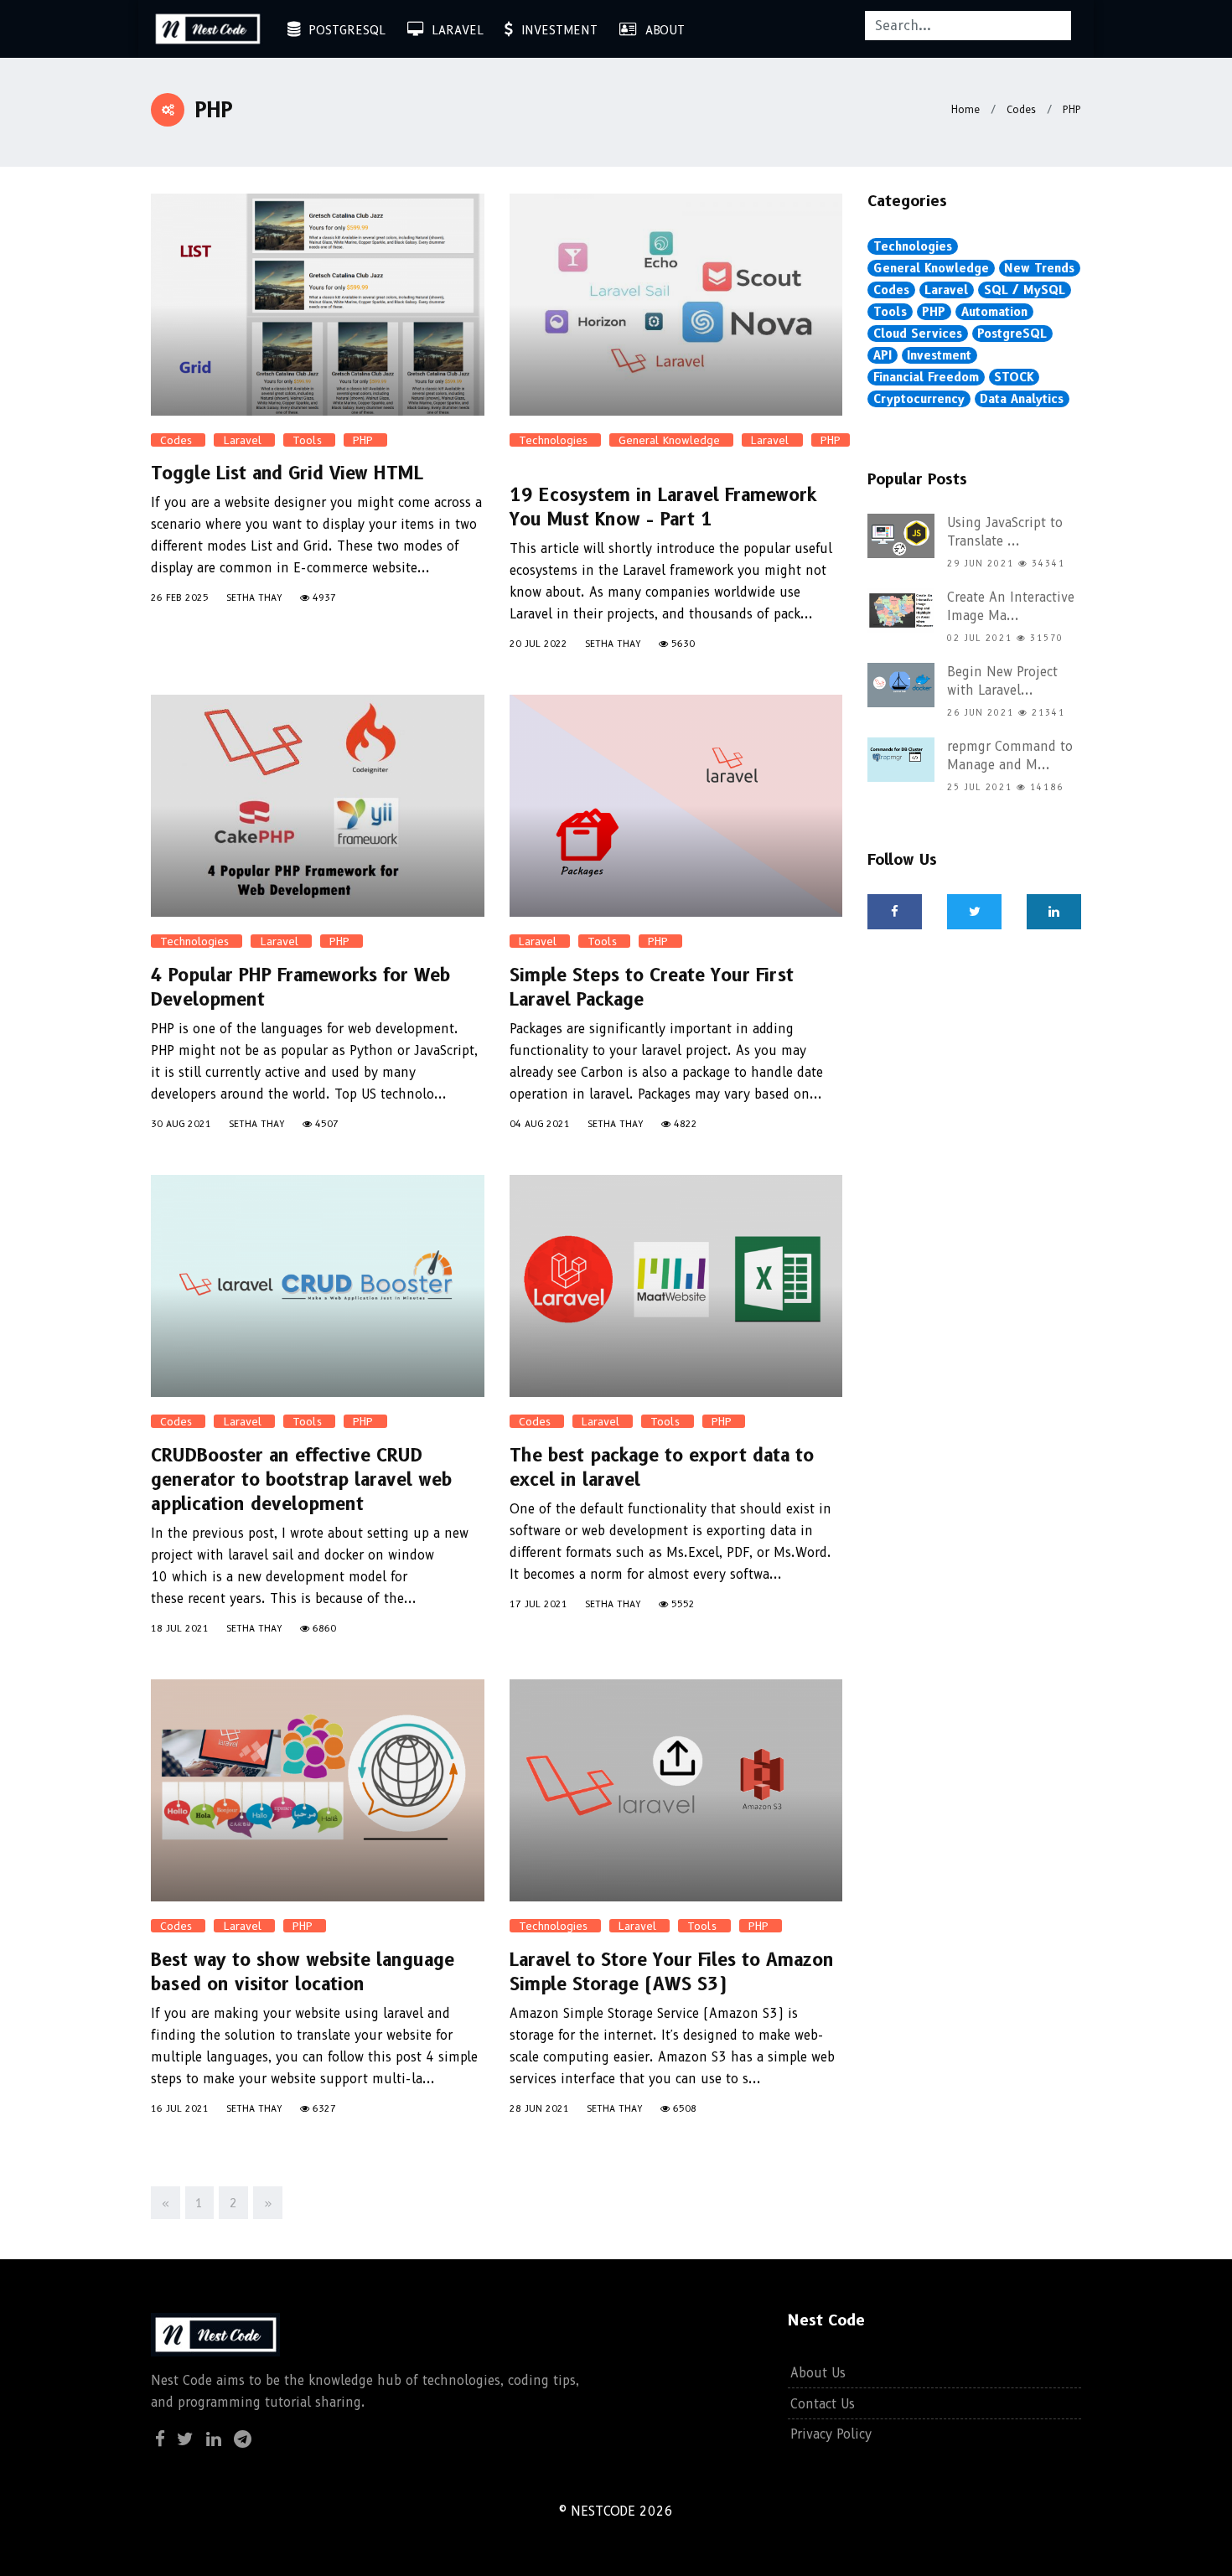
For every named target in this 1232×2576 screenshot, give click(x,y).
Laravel (453, 30)
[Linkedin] (214, 2441)
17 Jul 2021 (538, 1604)
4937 (323, 597)
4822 (684, 1124)
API (883, 355)
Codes (1020, 109)
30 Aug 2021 (181, 1124)
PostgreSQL (343, 30)
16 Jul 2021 (180, 2108)
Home (965, 109)
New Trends (1039, 268)
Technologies (555, 440)
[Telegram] (243, 2441)
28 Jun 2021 (539, 2108)
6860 (323, 1628)
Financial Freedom (926, 377)
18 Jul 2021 (180, 1628)
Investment (555, 30)
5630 (681, 644)
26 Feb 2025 (180, 597)
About (661, 30)
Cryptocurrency (919, 399)
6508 (683, 2108)
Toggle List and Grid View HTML (287, 473)
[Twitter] (974, 912)
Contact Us (823, 2404)
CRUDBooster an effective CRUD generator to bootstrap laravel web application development (301, 1479)
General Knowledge (671, 440)
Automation (994, 312)
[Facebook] (895, 912)
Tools (309, 440)
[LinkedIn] (1054, 912)
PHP (1070, 109)
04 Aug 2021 (540, 1124)
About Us (818, 2373)
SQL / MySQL (1025, 290)
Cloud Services (918, 334)
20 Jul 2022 (538, 644)
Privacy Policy (831, 2434)
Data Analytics (1022, 399)
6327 (323, 2108)
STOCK (1014, 377)
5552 (681, 1604)
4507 (325, 1124)
